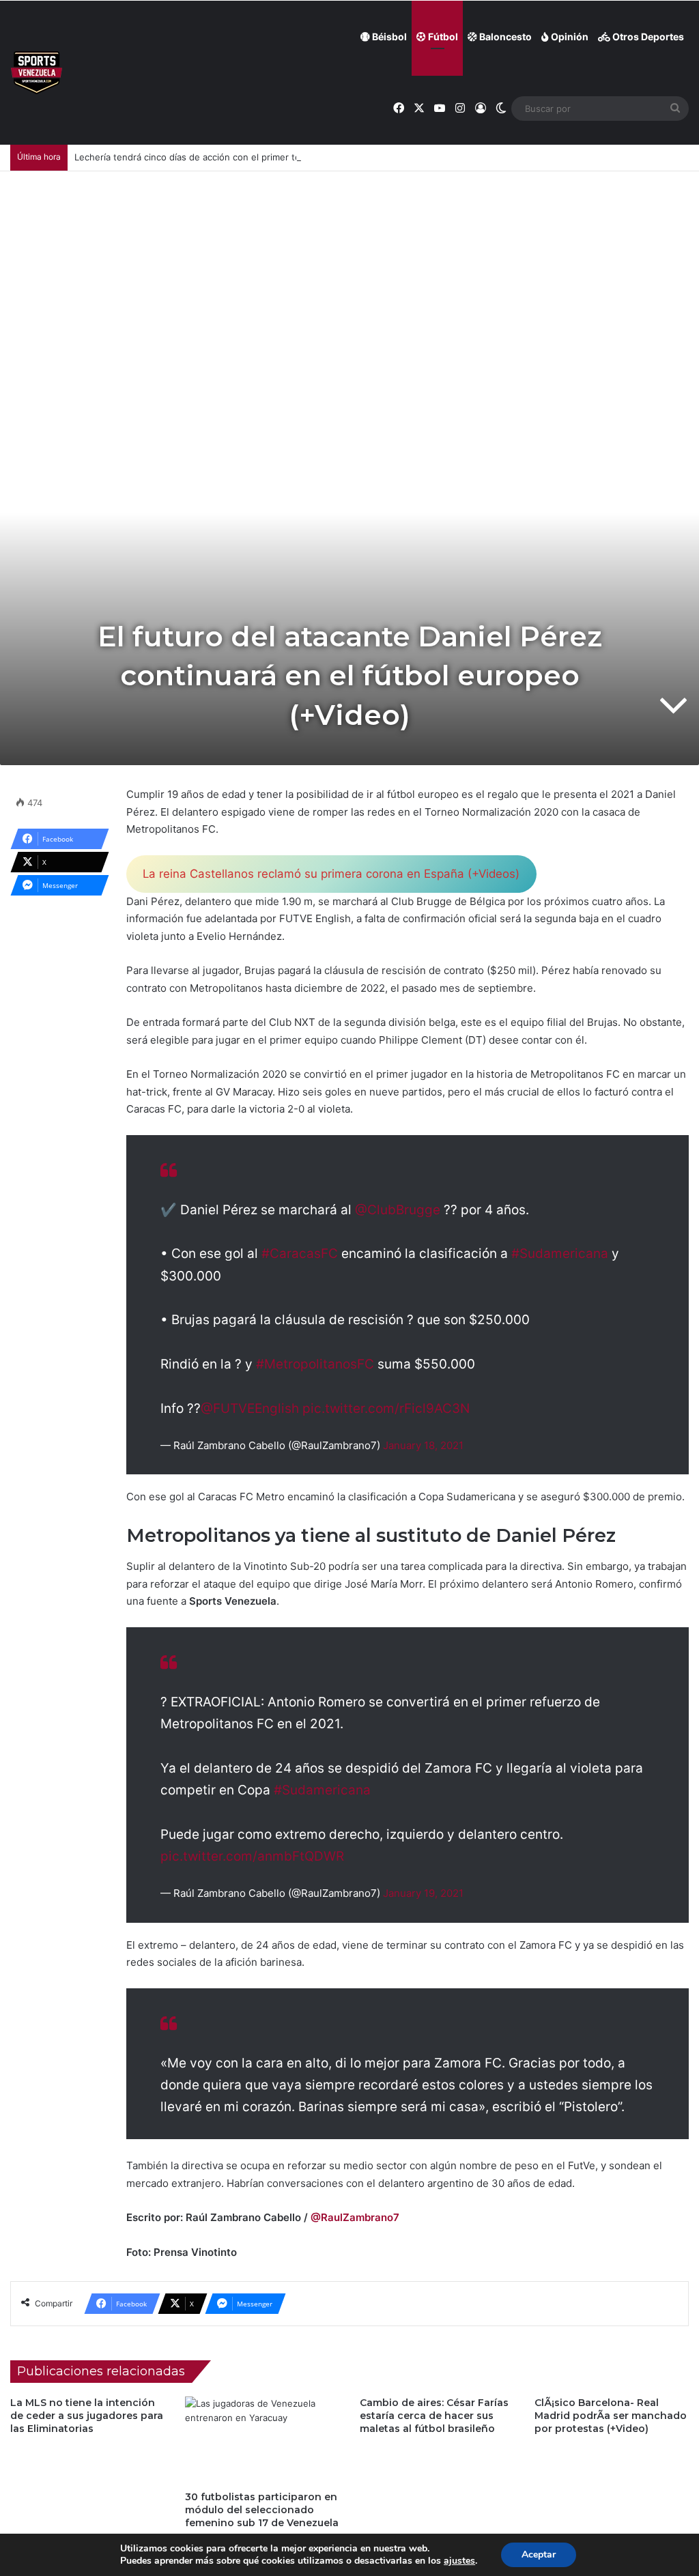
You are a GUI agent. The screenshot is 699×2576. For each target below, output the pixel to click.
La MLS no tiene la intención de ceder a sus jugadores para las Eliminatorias (87, 2416)
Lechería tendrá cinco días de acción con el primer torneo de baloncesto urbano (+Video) (267, 157)
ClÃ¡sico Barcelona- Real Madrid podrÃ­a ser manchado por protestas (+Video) (611, 2416)
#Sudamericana (560, 1254)
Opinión (569, 37)
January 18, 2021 (423, 1445)
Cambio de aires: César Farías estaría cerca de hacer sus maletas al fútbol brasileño (434, 2416)
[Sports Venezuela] (37, 73)
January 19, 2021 (423, 1893)
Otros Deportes (647, 37)
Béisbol (388, 37)
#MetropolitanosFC (315, 1364)
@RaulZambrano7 (355, 2217)
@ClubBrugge (398, 1210)
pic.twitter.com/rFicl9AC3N (386, 1408)
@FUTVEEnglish (250, 1408)
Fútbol (442, 37)
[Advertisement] (349, 274)
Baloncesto (504, 37)
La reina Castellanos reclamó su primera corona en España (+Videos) (331, 874)
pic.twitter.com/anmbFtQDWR (252, 1856)
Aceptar (539, 2554)
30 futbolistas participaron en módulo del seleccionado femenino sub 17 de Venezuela (262, 2510)
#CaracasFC (300, 1254)
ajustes (459, 2561)
